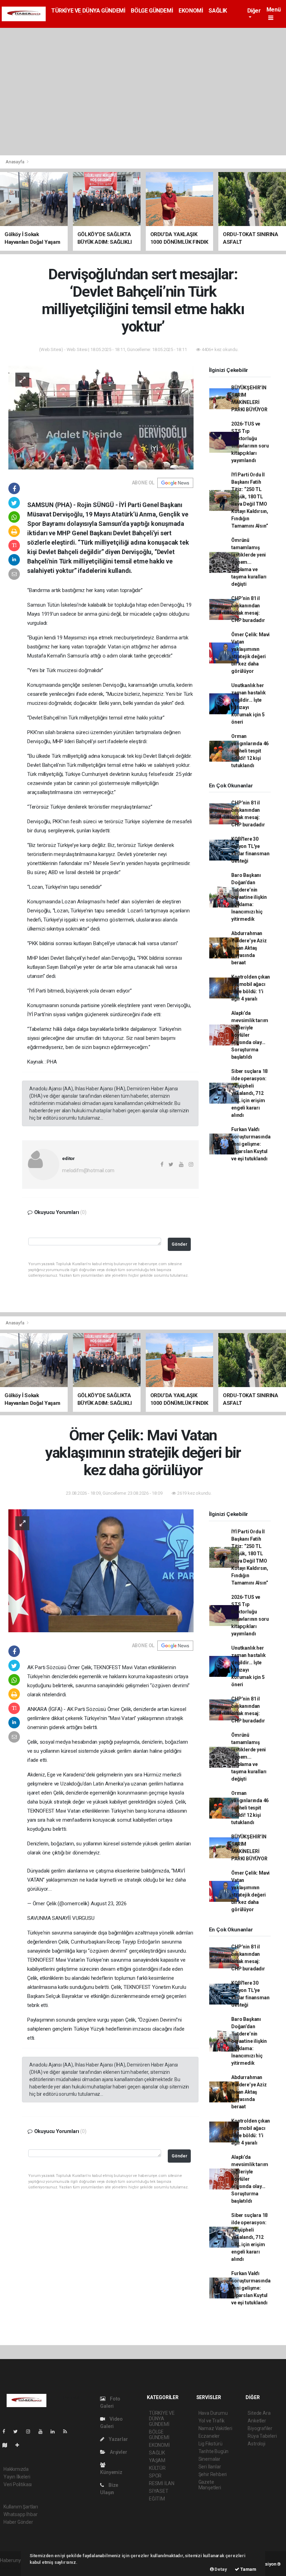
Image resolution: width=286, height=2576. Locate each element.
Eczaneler (209, 2436)
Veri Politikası (18, 2484)
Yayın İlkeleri (17, 2477)
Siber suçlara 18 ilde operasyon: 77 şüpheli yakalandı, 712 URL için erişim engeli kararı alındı (249, 1093)
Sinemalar (209, 2459)
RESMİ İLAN (162, 2483)
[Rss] (68, 2431)
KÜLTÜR (157, 2468)
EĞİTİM (157, 2499)
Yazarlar (118, 2439)
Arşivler (118, 2452)
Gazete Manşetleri (210, 2485)
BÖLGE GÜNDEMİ (152, 11)
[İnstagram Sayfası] (31, 2431)
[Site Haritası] (8, 2445)
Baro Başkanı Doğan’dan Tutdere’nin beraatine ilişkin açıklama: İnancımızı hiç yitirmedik (249, 897)
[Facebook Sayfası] (7, 2431)
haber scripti (13, 2568)
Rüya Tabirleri (262, 2436)
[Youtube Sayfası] (43, 2431)
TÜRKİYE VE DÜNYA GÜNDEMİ (88, 11)
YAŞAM (157, 2460)
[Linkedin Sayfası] (55, 2431)
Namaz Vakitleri (215, 2428)
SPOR (155, 2476)
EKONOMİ (191, 11)
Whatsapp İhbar (20, 2514)
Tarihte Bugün (214, 2451)
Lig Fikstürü (210, 2444)
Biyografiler (260, 2428)
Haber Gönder (18, 2522)
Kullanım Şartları (21, 2507)
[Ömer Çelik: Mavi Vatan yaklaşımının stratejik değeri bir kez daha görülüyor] (101, 1570)
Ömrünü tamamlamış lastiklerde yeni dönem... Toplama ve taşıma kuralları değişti (249, 562)
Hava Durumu (213, 2413)
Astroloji (256, 2444)
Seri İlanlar (210, 2467)
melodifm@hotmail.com (88, 1170)
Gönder (179, 1244)
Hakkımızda (16, 2469)
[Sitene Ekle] (20, 2445)
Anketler (257, 2421)
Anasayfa (15, 162)
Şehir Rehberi (213, 2474)
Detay (220, 2569)
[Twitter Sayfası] (18, 2431)
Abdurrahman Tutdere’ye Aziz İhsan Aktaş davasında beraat (249, 948)
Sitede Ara (259, 2413)
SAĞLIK (218, 11)
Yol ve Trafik (212, 2421)
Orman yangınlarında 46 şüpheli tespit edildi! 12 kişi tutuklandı (250, 751)
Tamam (248, 2569)
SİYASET (159, 2491)
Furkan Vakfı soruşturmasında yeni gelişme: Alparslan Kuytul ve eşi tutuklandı (251, 1144)
